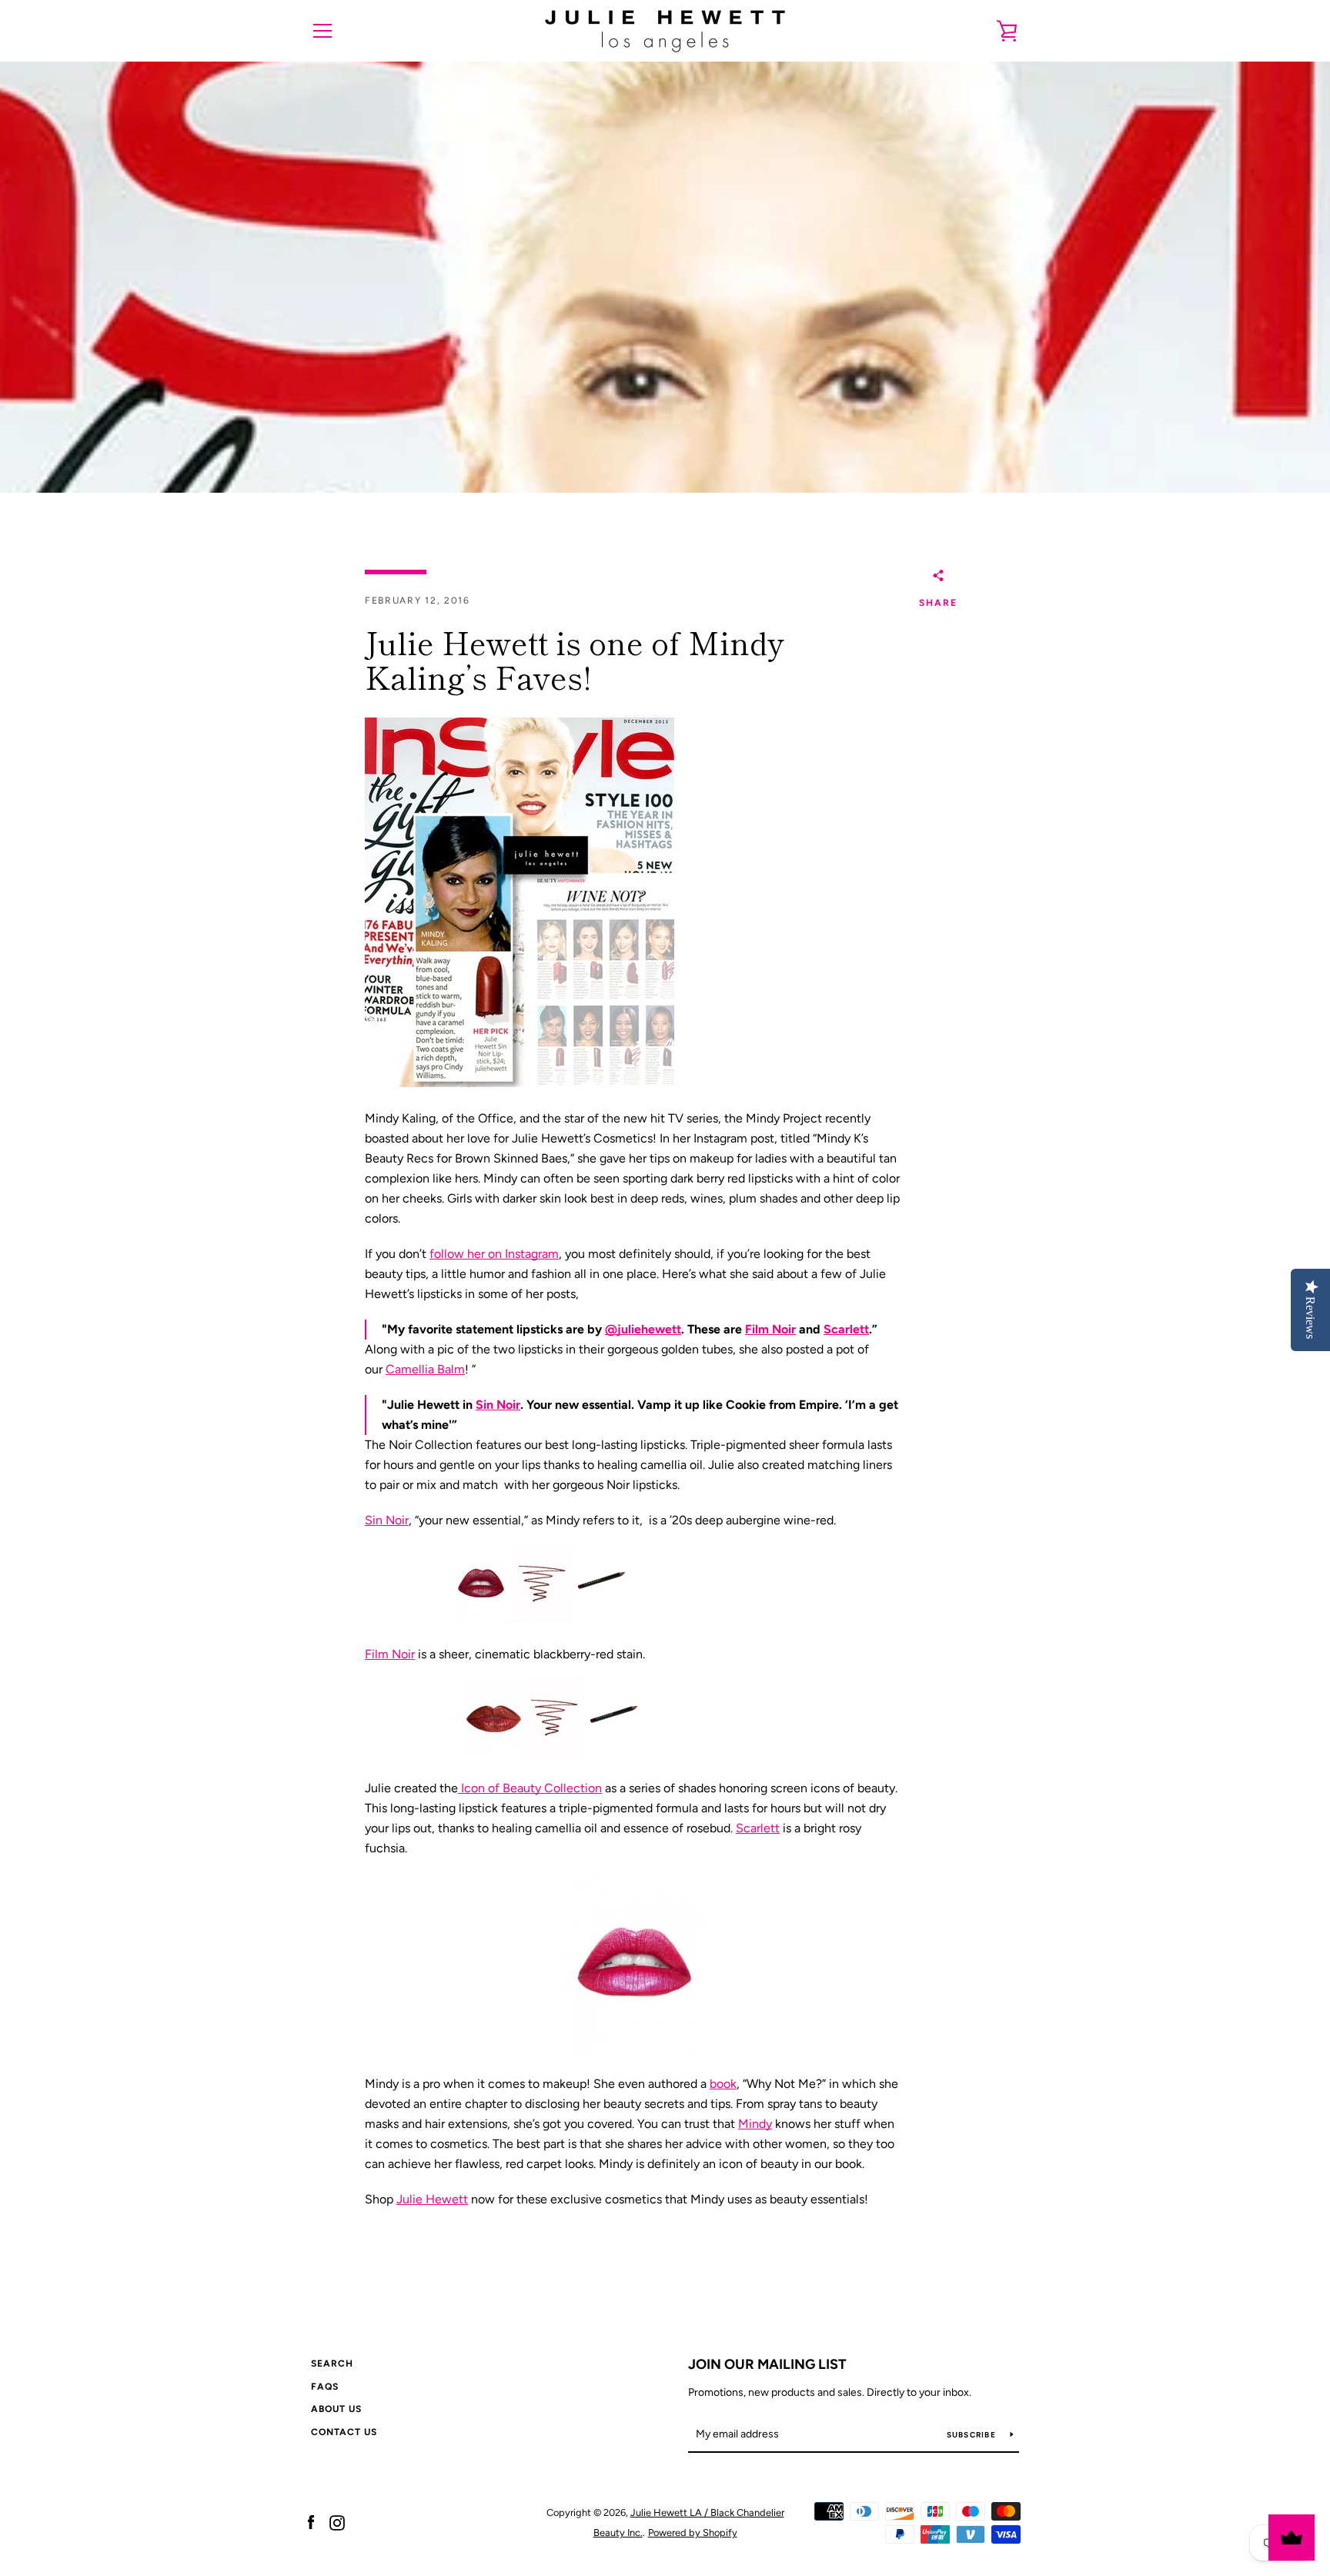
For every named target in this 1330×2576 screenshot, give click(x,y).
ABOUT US (336, 2409)
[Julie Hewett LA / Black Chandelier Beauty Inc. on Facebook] (311, 2522)
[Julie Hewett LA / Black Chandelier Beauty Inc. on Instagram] (337, 2522)
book (723, 2084)
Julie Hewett (432, 2199)
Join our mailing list (767, 2364)
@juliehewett (643, 1329)
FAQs (325, 2387)
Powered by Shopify (693, 2533)
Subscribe (973, 2435)
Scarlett (846, 1329)
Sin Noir (498, 1405)
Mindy (755, 2124)
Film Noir (770, 1329)
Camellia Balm (425, 1369)
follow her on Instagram (494, 1254)
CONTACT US (344, 2432)
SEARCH (332, 2364)
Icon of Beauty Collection (530, 1788)
